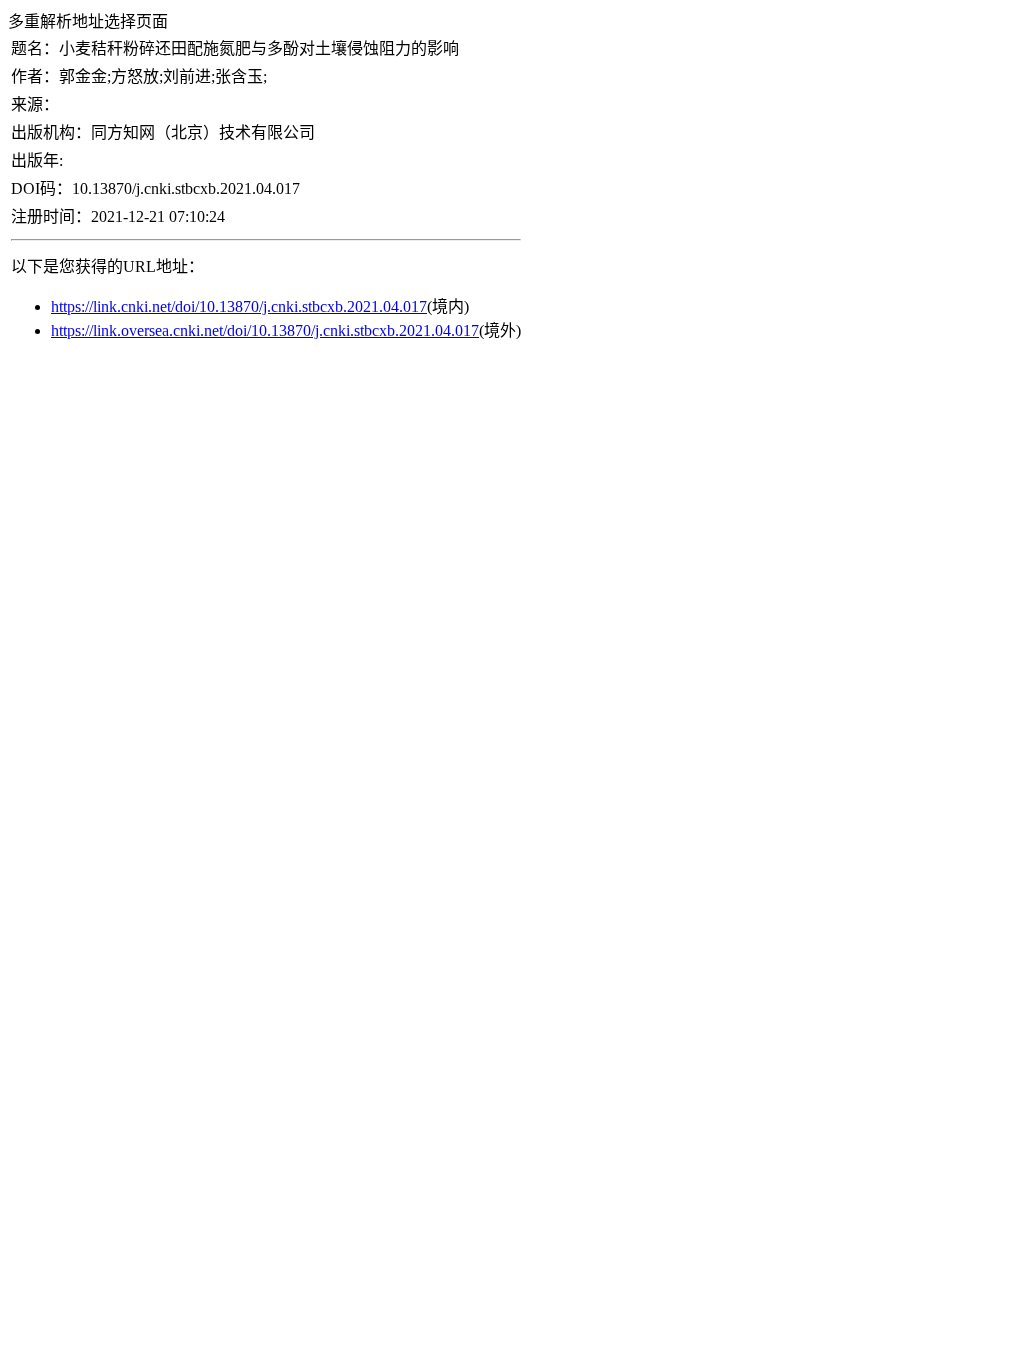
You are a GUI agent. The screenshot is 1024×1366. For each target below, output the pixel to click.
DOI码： (41, 188)
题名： (35, 48)
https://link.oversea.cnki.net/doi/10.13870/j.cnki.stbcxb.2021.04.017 (265, 330)
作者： (35, 76)
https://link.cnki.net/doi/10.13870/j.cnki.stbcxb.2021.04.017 (239, 306)
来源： (35, 104)
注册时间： (51, 216)
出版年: (37, 160)
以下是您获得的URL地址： (107, 266)
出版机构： (51, 132)
